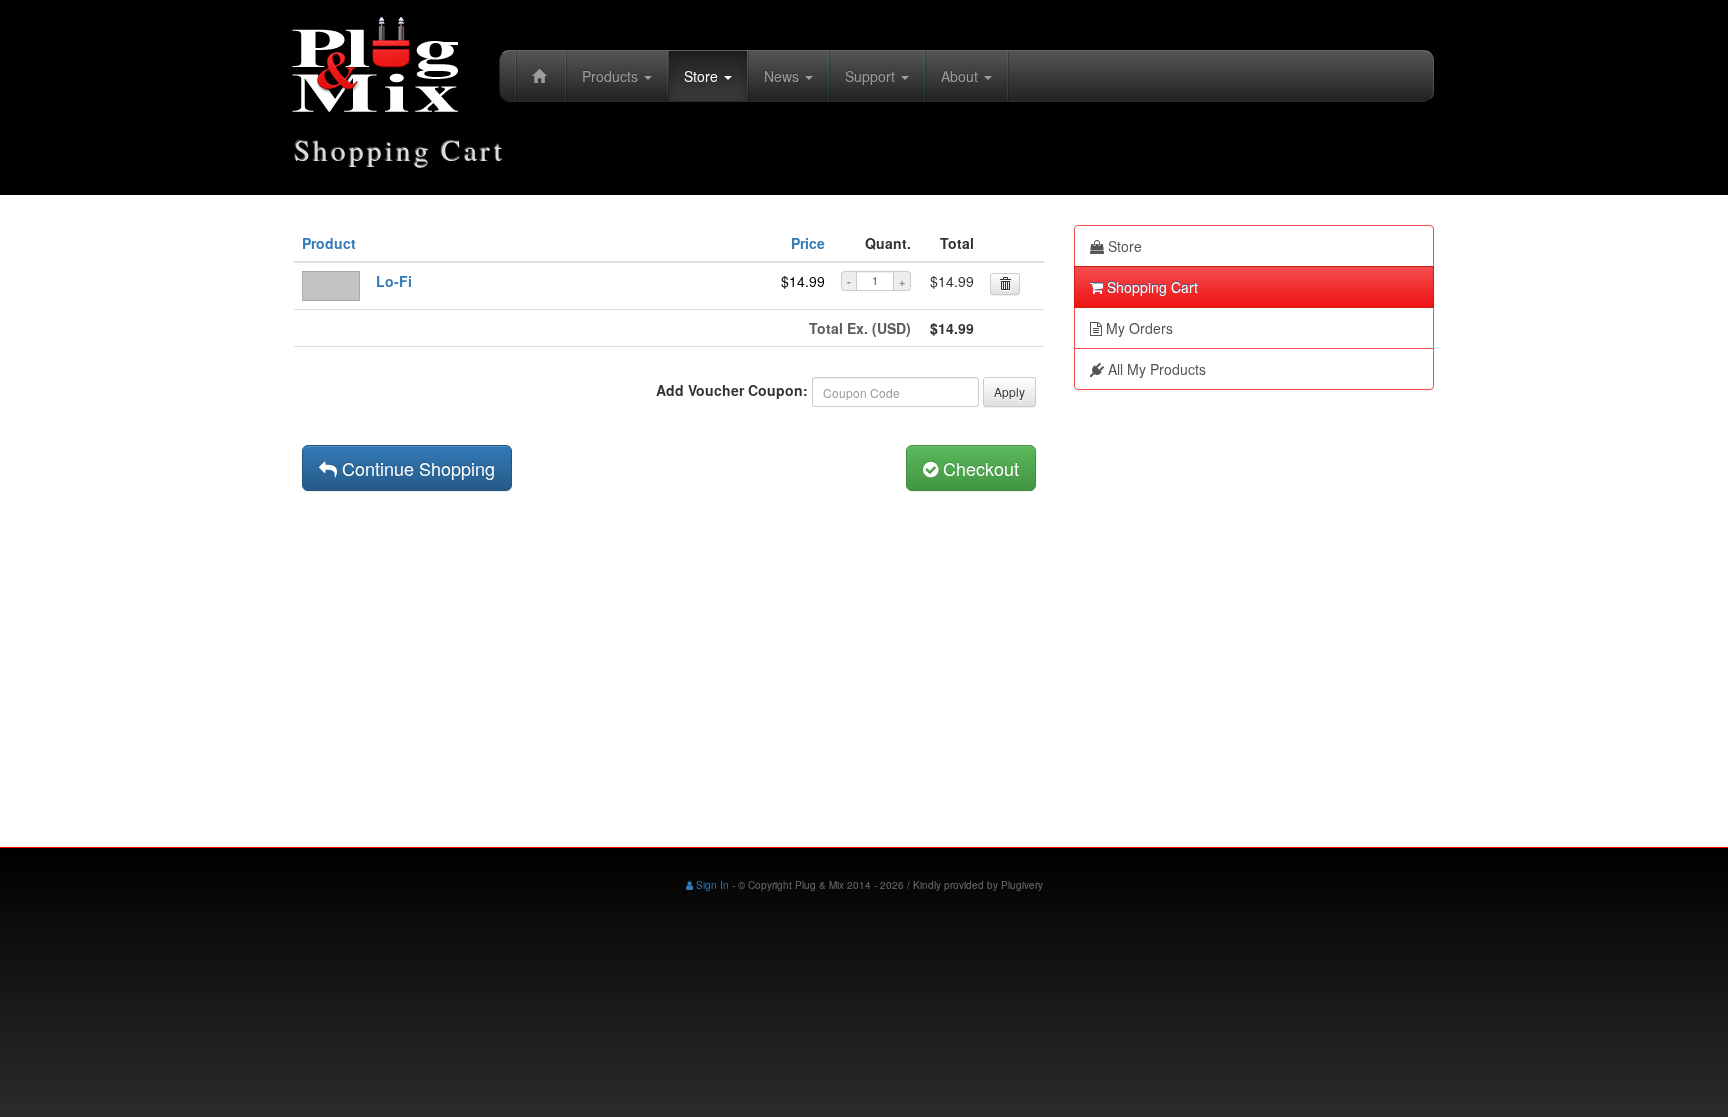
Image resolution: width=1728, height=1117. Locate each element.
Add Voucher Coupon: (732, 390)
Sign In (711, 885)
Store (1123, 246)
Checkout (978, 468)
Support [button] (872, 76)
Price (808, 243)
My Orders (1137, 328)
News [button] (783, 76)
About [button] (961, 76)
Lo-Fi (394, 281)
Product (329, 243)
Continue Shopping (416, 468)
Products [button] (612, 76)
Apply (1009, 391)
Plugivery (1022, 885)
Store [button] (703, 76)
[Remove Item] (1005, 284)
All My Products (1155, 369)
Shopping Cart (1150, 287)
